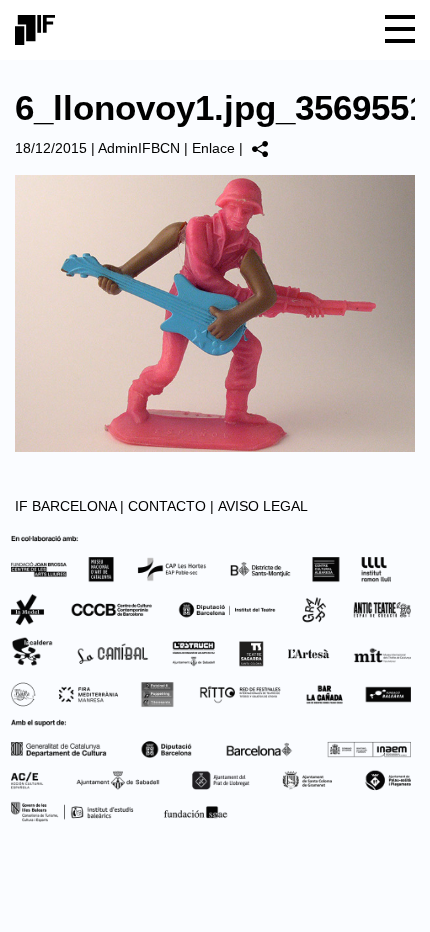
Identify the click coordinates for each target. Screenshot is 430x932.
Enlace (213, 148)
